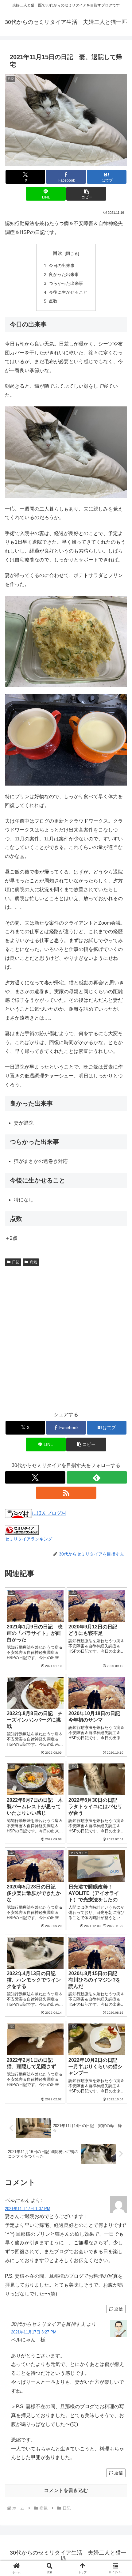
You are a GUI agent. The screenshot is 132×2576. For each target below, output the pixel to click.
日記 (16, 1262)
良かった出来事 (64, 274)
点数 (53, 301)
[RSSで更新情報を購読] (66, 1493)
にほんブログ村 (49, 1513)
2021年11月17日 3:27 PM (34, 2332)
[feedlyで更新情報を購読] (97, 1477)
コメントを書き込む (66, 2490)
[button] (86, 194)
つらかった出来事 (66, 283)
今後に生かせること (68, 292)
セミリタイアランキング (29, 1539)
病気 (33, 1262)
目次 (58, 253)
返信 (118, 2309)
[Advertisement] (66, 1338)
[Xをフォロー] (35, 1477)
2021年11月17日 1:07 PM (28, 2209)
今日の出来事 (62, 266)
